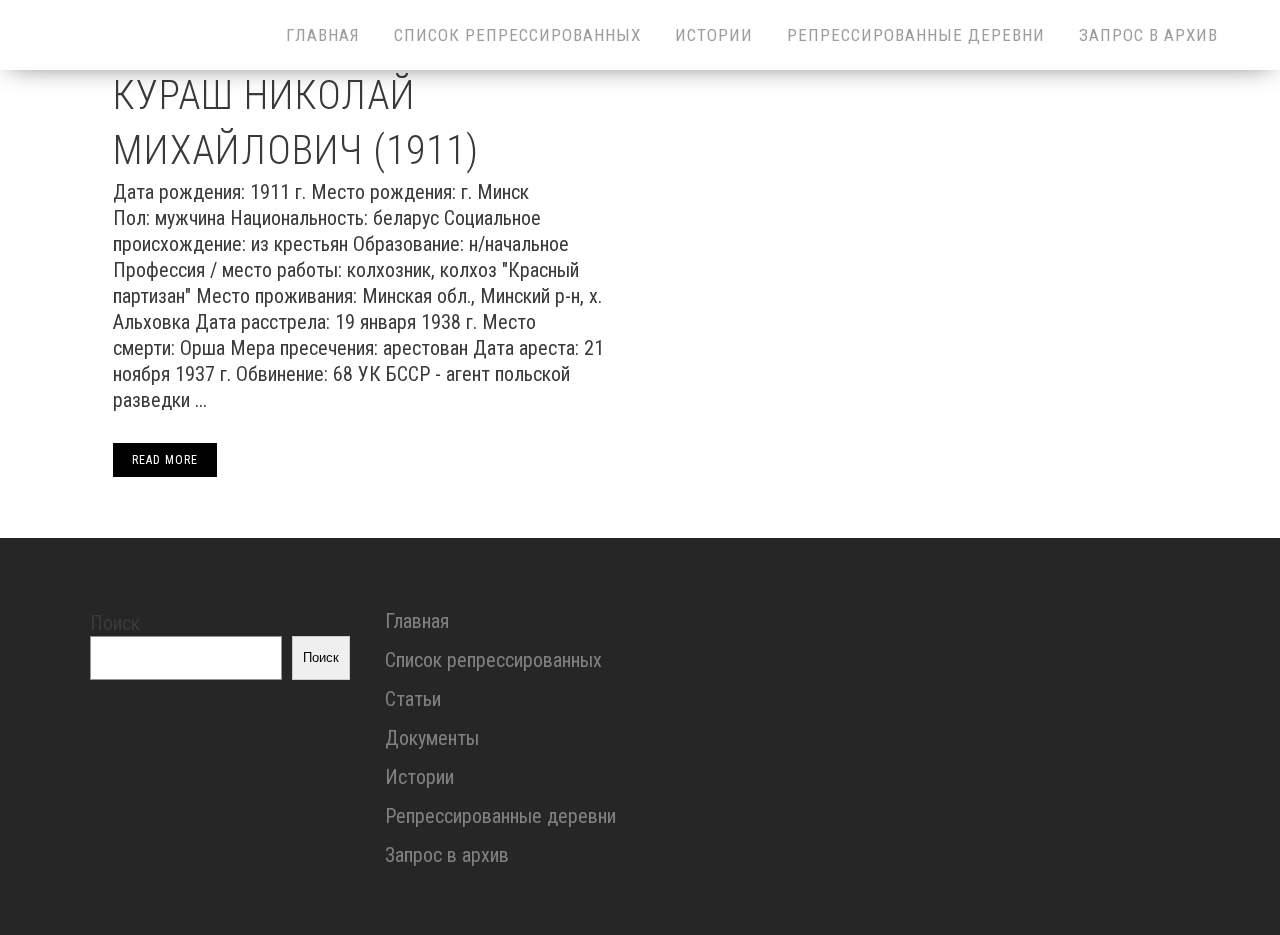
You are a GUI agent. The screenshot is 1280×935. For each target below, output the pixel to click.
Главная (417, 621)
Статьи (413, 699)
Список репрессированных (493, 660)
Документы (432, 738)
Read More (165, 460)
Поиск (115, 623)
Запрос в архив (447, 855)
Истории (419, 777)
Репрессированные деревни (500, 816)
